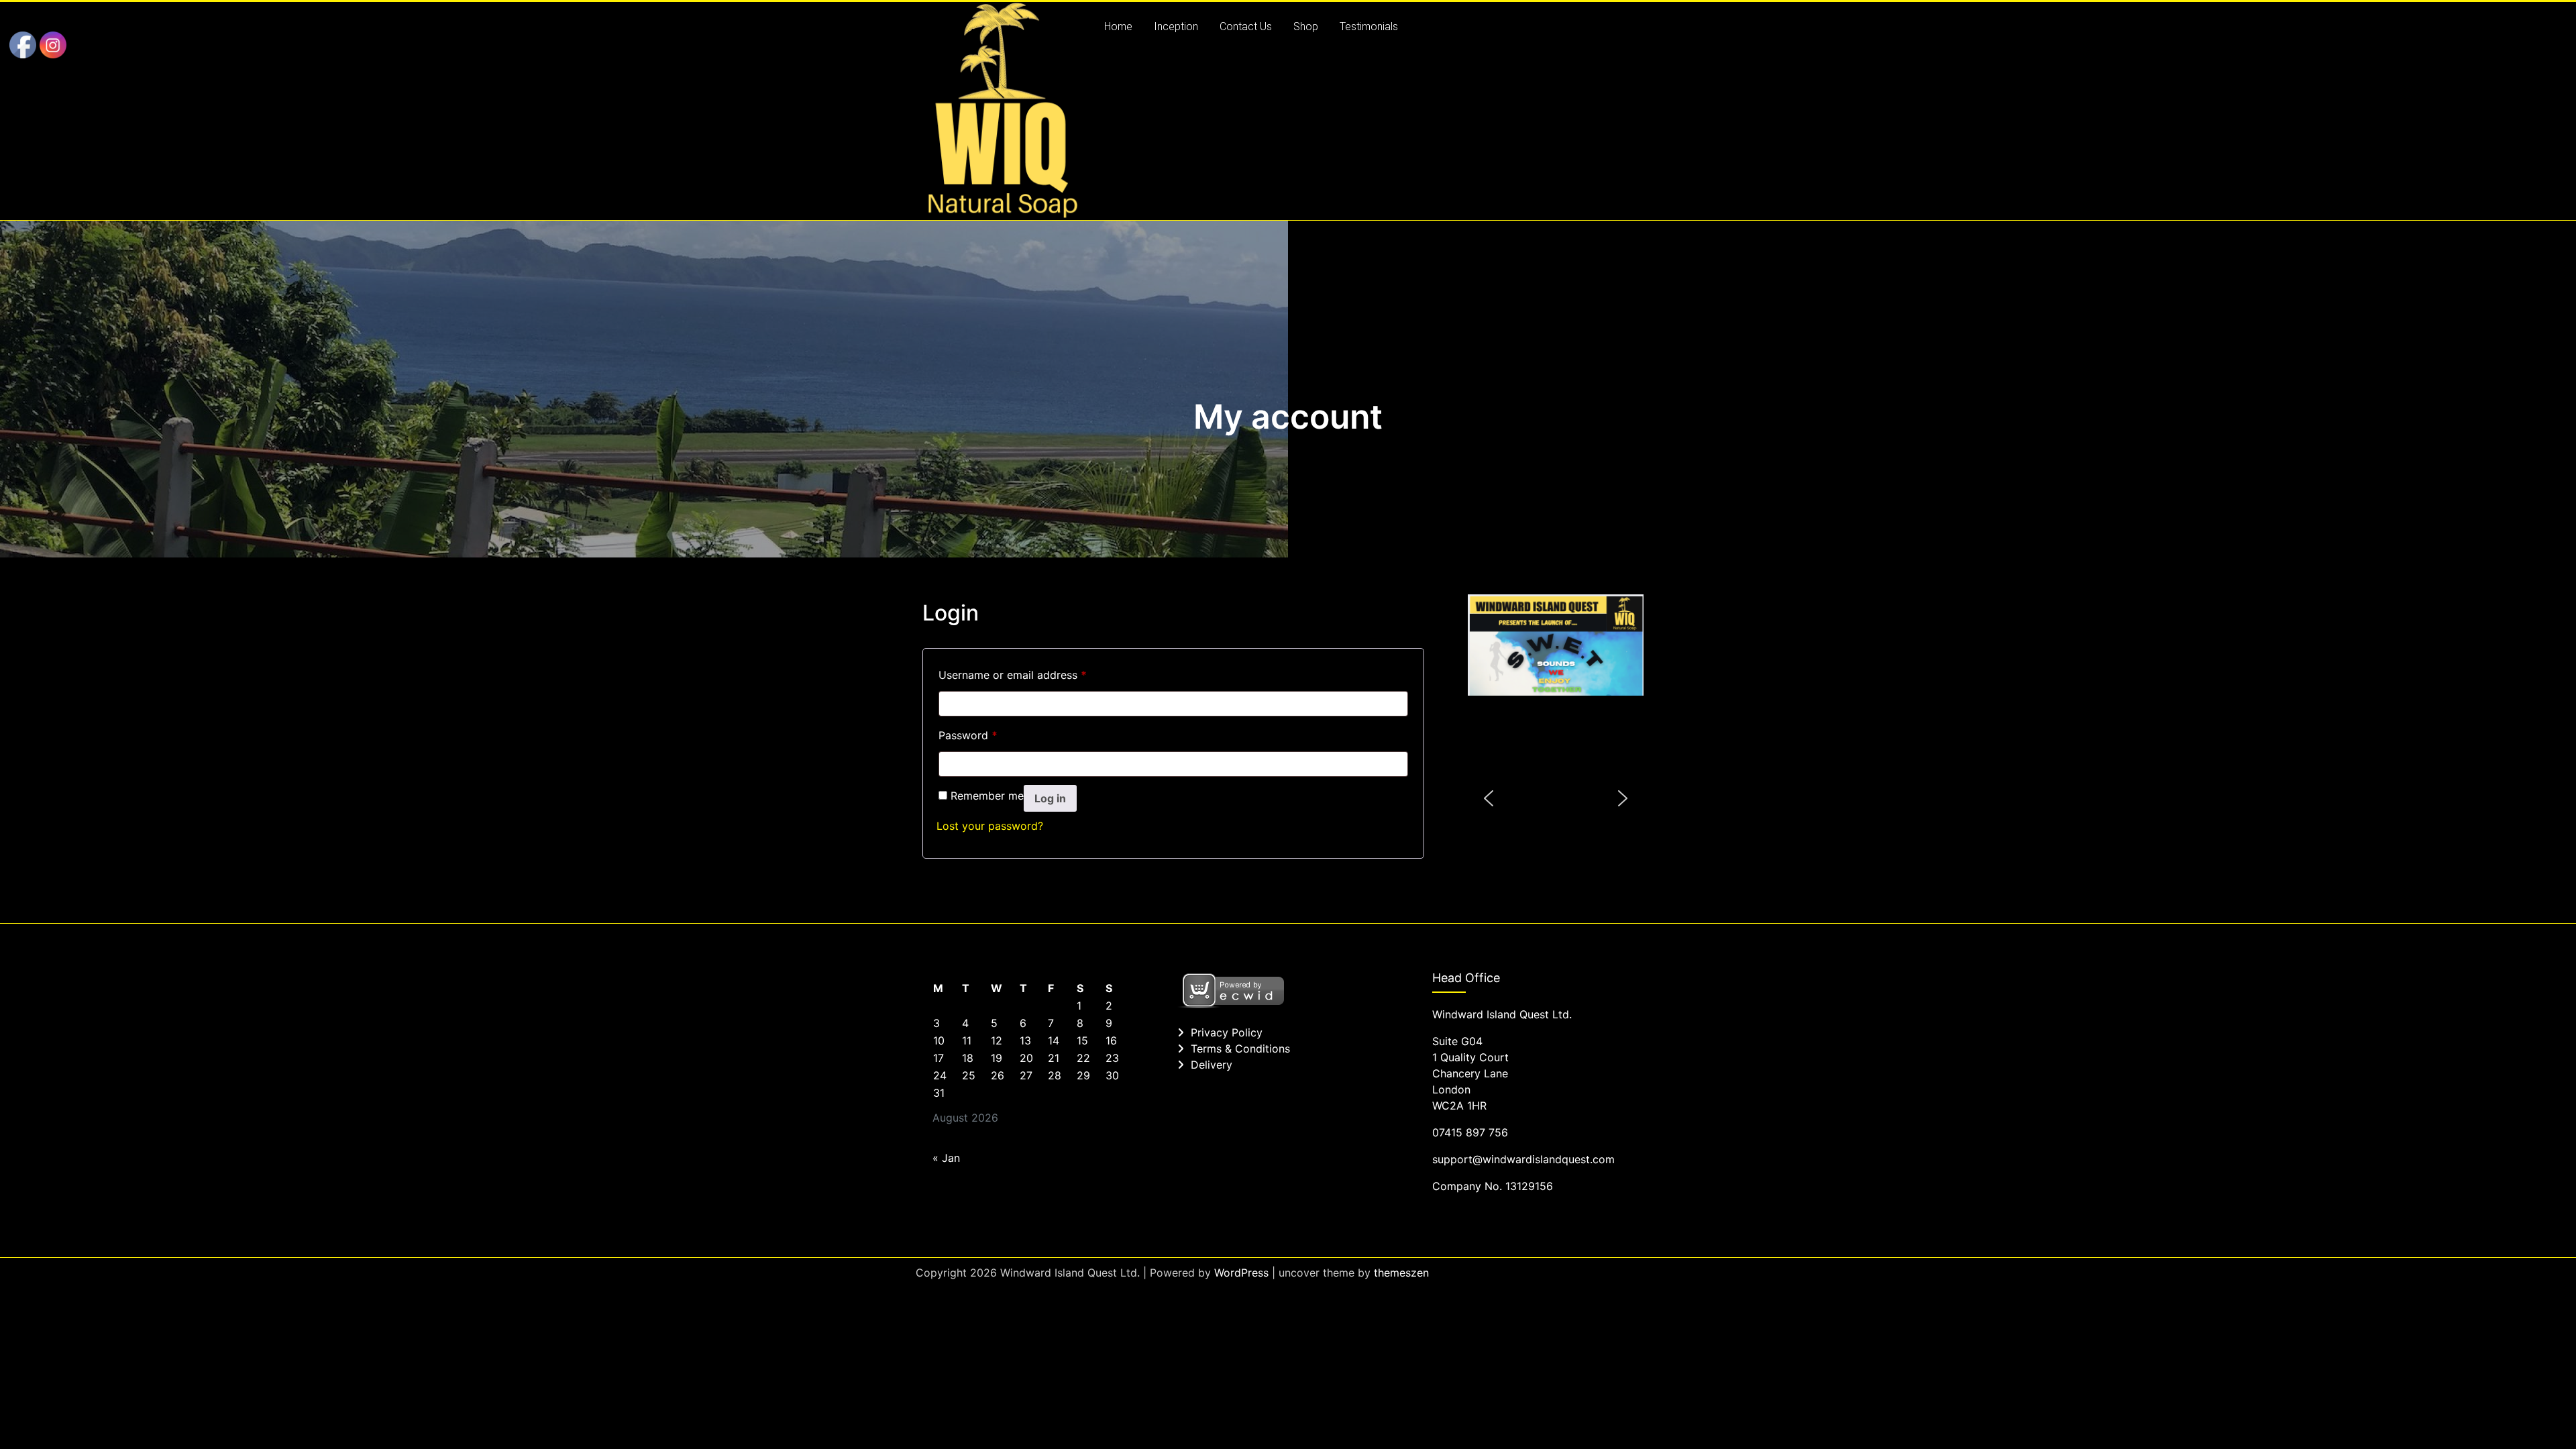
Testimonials (1369, 26)
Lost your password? (990, 826)
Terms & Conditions (1240, 1049)
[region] (1556, 799)
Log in (1050, 798)
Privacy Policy (1227, 1032)
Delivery (1212, 1065)
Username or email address (1013, 675)
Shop (1306, 26)
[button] (1489, 798)
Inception (1176, 26)
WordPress (1241, 1273)
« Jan (946, 1158)
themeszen (1401, 1273)
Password (968, 735)
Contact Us (1246, 26)
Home (1118, 26)
